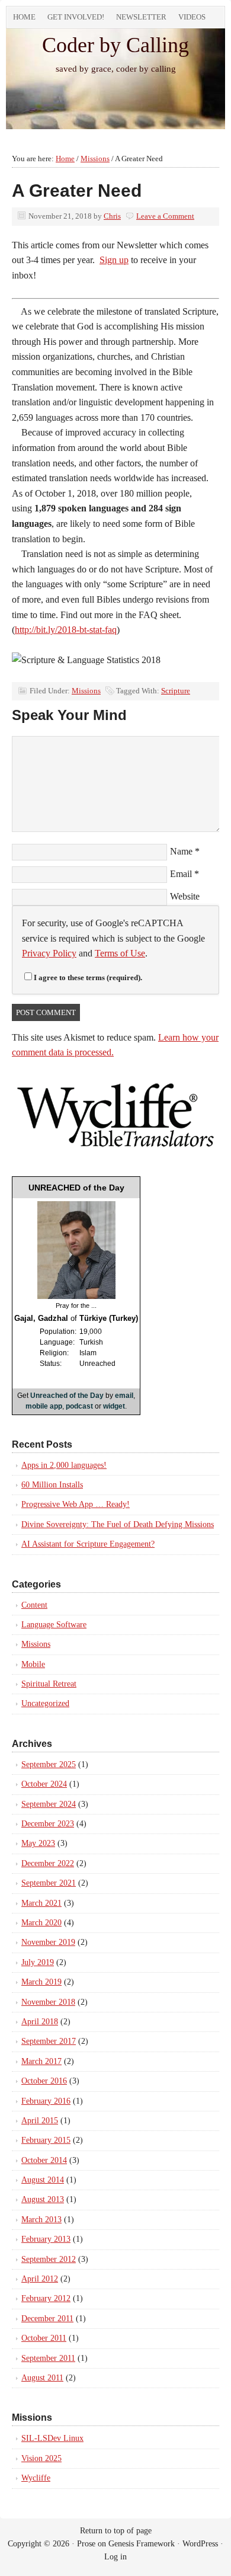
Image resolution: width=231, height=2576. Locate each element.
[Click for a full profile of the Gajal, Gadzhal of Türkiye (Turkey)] (76, 1297)
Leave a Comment (165, 216)
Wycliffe (36, 2478)
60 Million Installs (52, 1485)
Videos (192, 17)
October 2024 (44, 1784)
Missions (86, 691)
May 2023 (38, 1843)
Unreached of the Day (67, 1396)
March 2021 (41, 1903)
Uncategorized (45, 1703)
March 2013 (41, 2220)
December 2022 (48, 1863)
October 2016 (44, 2081)
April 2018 (40, 2022)
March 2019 (41, 1982)
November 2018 (48, 2002)
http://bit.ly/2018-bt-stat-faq (66, 630)
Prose (86, 2544)
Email (181, 874)
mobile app (44, 1406)
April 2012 (40, 2279)
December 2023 (48, 1824)
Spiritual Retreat (49, 1684)
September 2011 (48, 2358)
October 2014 (44, 2160)
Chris (112, 216)
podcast (79, 1406)
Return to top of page (116, 2531)
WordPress (200, 2544)
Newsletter (141, 17)
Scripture (176, 691)
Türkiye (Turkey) (109, 1318)
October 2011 (44, 2338)
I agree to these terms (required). (88, 977)
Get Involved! (76, 17)
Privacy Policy (49, 953)
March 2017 (41, 2061)
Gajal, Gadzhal (41, 1318)
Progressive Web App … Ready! (76, 1504)
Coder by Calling (115, 45)
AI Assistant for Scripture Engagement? (88, 1544)
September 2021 (49, 1883)
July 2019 (38, 1962)
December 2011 (47, 2319)
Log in (115, 2557)
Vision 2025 (41, 2458)
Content (34, 1605)
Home (24, 17)
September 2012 (49, 2259)
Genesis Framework (142, 2544)
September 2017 (49, 2041)
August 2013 (43, 2199)
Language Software (54, 1625)
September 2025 (49, 1764)
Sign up (114, 260)
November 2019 (48, 1942)
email (124, 1396)
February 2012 (46, 2298)
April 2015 (40, 2121)
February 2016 (46, 2101)
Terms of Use (120, 953)
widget (114, 1406)
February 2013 (46, 2239)
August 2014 (43, 2180)
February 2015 (46, 2140)
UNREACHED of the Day (76, 1188)
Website (185, 896)
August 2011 (42, 2378)
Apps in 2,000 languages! (64, 1465)
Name (181, 851)
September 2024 (49, 1804)
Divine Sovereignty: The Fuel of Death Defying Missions (118, 1524)
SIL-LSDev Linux (52, 2438)
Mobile (33, 1664)
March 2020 (41, 1923)
